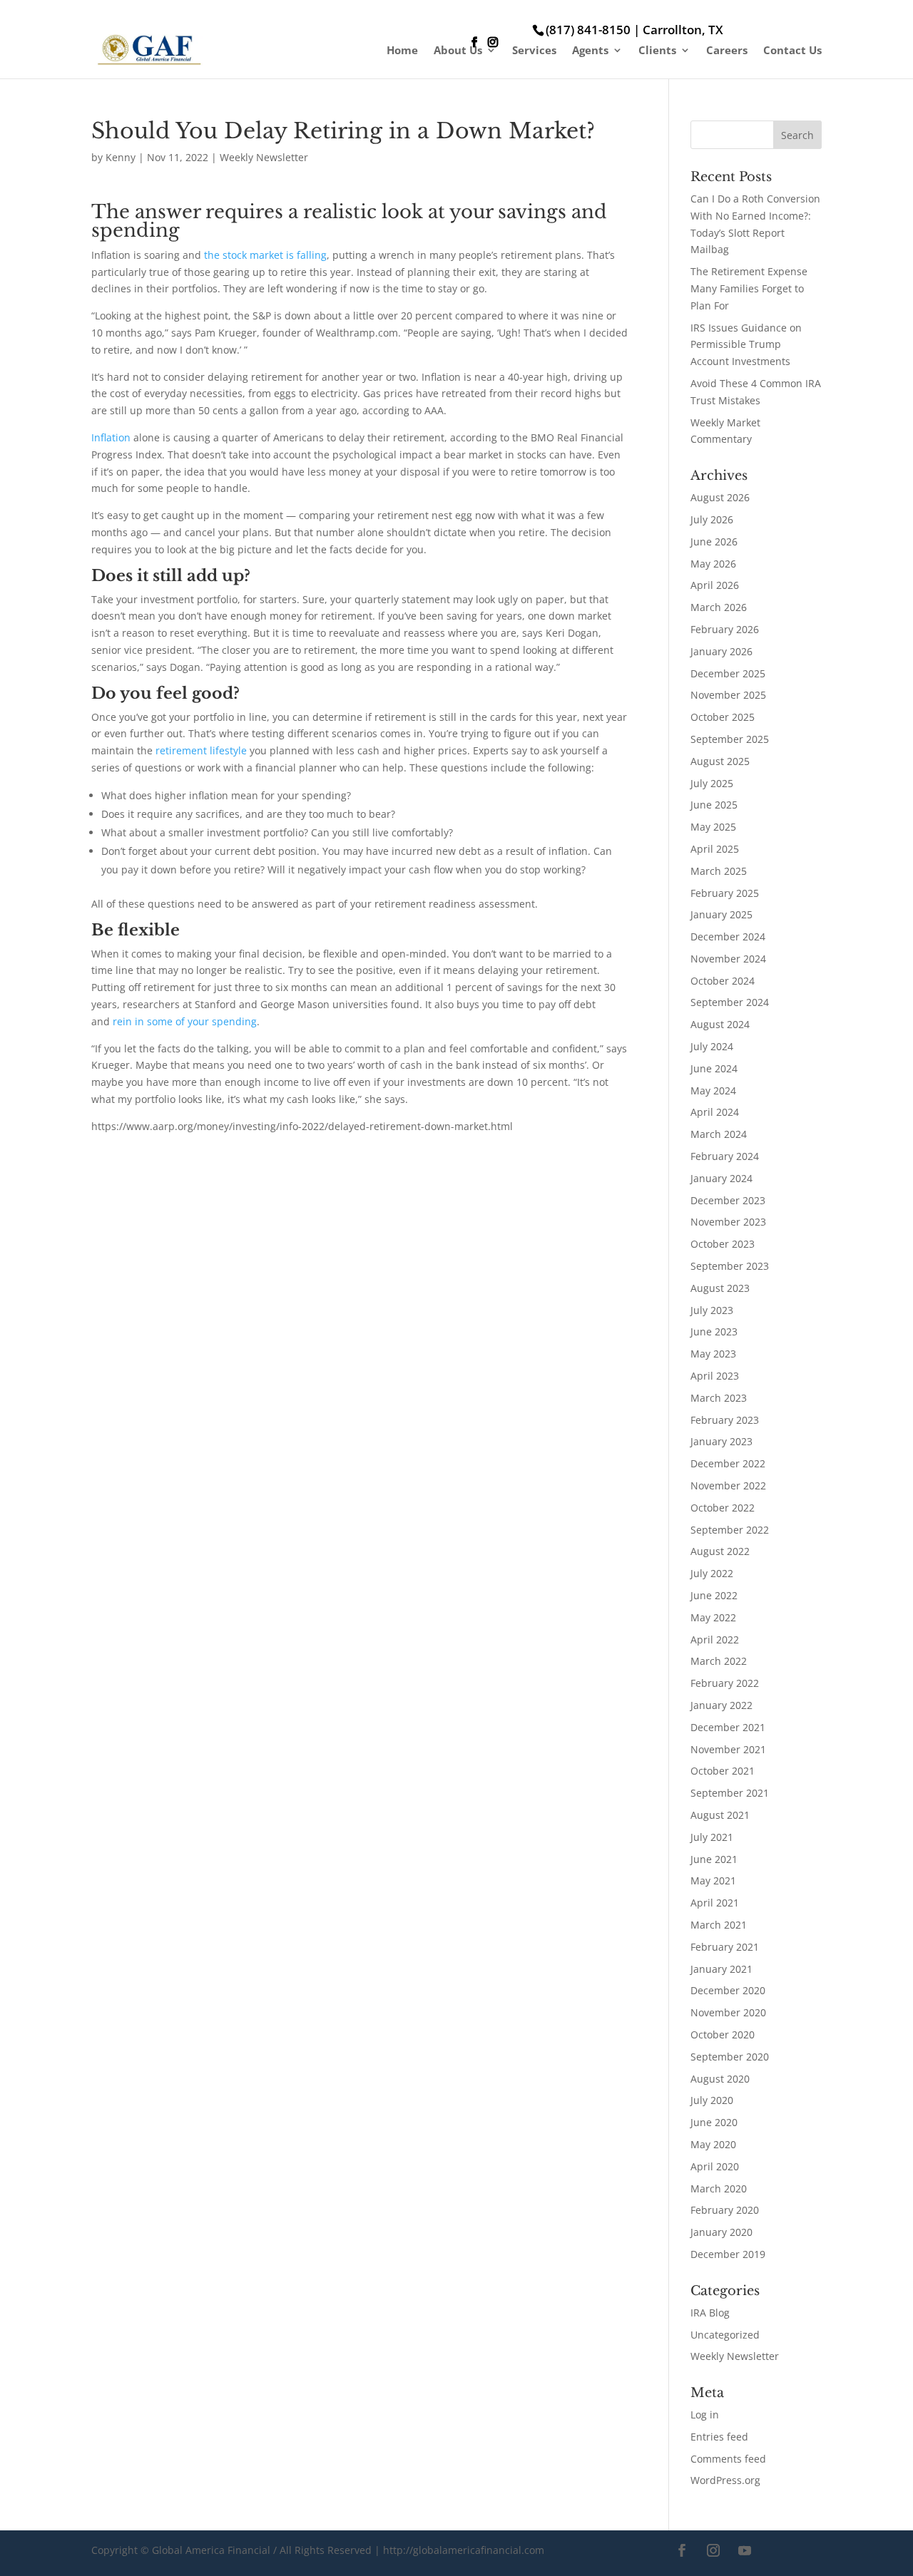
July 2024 (712, 1046)
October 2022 (723, 1508)
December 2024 (728, 937)
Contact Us (792, 51)
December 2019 (728, 2254)
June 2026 (714, 542)
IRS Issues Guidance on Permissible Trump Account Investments (746, 345)
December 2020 (728, 1990)
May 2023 (713, 1354)
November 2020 (728, 2012)
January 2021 (721, 1969)
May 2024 (713, 1091)
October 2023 (723, 1244)
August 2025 (720, 761)
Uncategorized (725, 2335)
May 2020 (713, 2144)
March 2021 (719, 1925)
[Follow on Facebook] (682, 2550)
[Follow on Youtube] (745, 2550)
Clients (657, 51)
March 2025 (719, 871)
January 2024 (721, 1178)
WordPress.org (725, 2480)
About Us (458, 51)
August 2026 (720, 497)
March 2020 (719, 2188)
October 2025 (723, 717)
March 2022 (719, 1661)
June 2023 (714, 1331)
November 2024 (728, 959)
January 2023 (721, 1441)
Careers (727, 51)
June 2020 (714, 2122)
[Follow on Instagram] (713, 2550)
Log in (705, 2415)
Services (534, 51)
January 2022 (721, 1705)
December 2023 (728, 1200)
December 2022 (728, 1463)
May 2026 (713, 564)
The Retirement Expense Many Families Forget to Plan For (749, 288)
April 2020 (715, 2166)
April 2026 (715, 585)
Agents (590, 51)
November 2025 (728, 695)
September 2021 (730, 1793)
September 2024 (730, 1002)
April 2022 (715, 1639)
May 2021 (713, 1880)
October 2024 (723, 981)
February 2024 (725, 1156)
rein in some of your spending (185, 1021)
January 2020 (721, 2232)
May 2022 (713, 1617)
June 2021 (714, 1859)
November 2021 (728, 1749)
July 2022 (712, 1573)
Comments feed (728, 2459)
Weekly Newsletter (264, 157)
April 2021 (715, 1903)
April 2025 (715, 849)
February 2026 (725, 629)
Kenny (121, 157)
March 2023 (719, 1398)
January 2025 (721, 914)
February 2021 (725, 1947)
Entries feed (719, 2437)
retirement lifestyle (201, 750)
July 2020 (712, 2100)
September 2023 (730, 1266)
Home (402, 51)
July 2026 (712, 519)
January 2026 (721, 651)
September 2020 (730, 2057)
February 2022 (725, 1683)
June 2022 (714, 1595)
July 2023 (712, 1310)
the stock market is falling (265, 255)
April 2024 (715, 1112)
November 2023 (728, 1222)
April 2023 (715, 1376)
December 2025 (728, 673)
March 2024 (719, 1134)
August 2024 (720, 1024)
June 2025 (714, 805)
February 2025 (725, 893)
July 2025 (712, 783)
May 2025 (713, 827)
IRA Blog (710, 2313)
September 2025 (730, 739)
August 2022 (720, 1551)
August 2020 (720, 2079)
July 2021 (712, 1837)
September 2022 (730, 1530)
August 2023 (720, 1288)
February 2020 (725, 2210)
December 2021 (728, 1727)
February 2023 (725, 1420)
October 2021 (723, 1771)
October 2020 (723, 2034)
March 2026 (719, 607)
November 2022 (728, 1485)
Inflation (111, 437)
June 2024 (714, 1068)
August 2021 (720, 1815)
